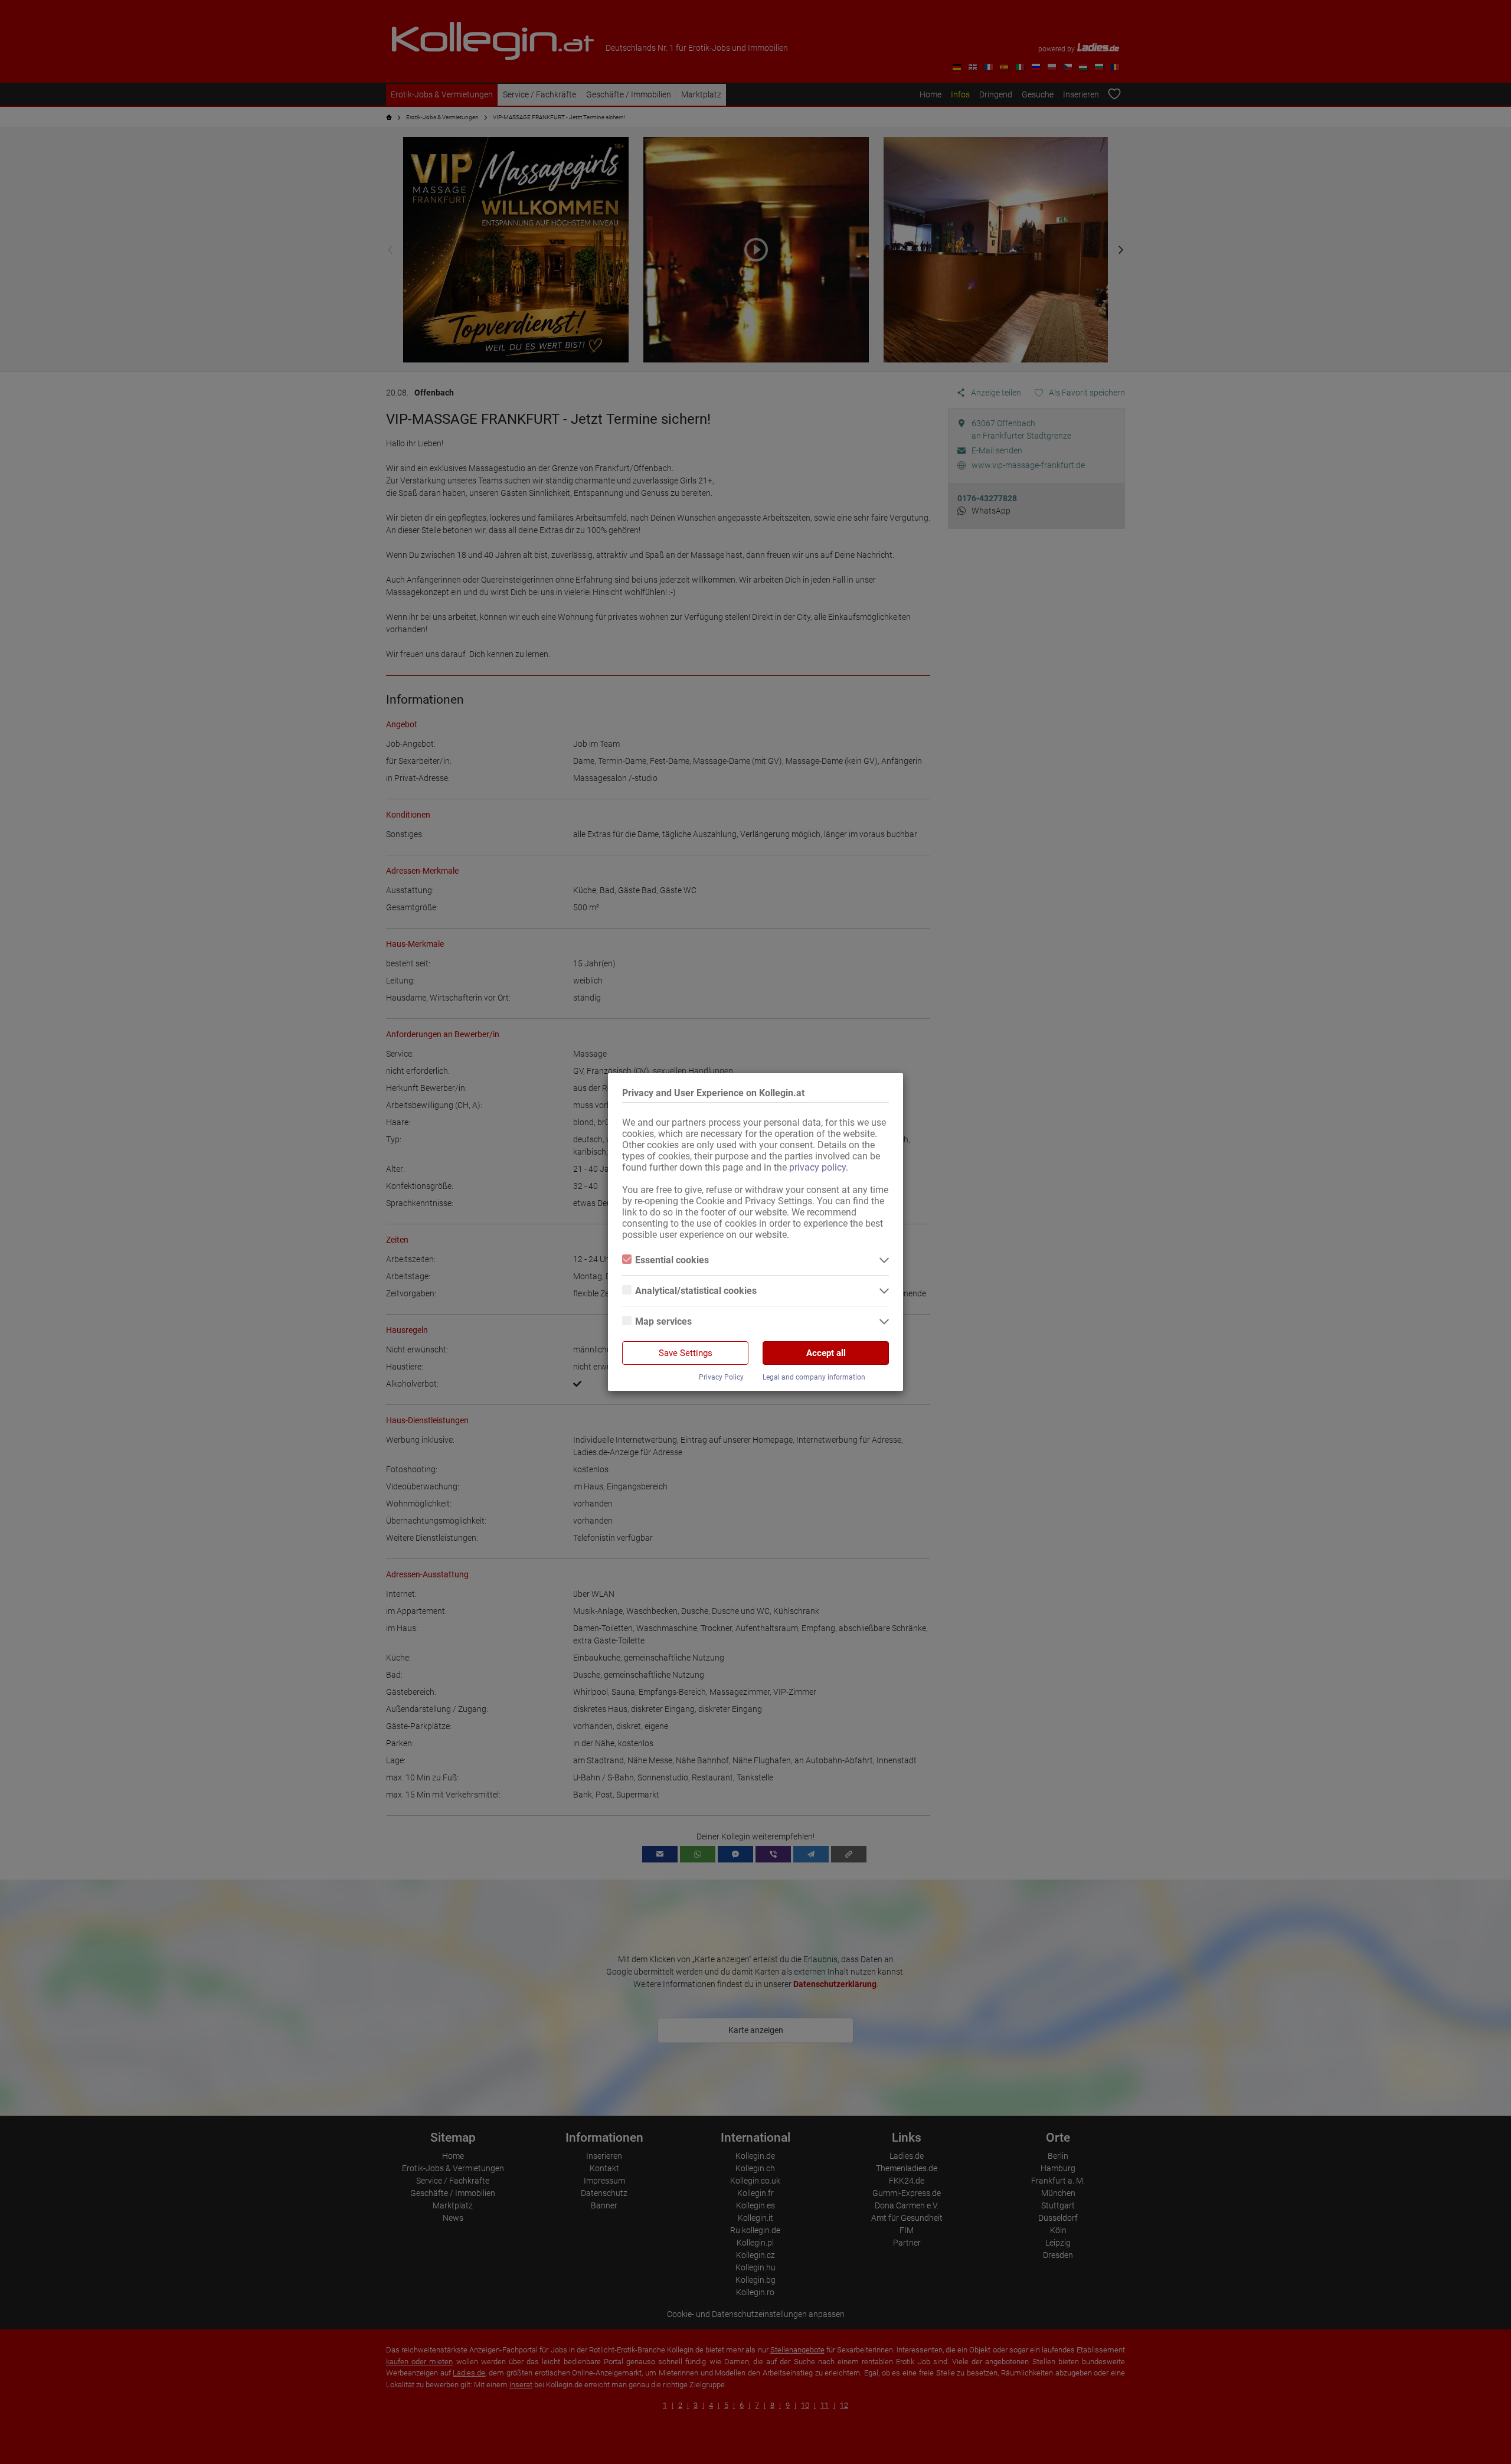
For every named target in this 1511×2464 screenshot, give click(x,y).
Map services (663, 1321)
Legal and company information (814, 1377)
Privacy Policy (721, 1377)
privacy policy (817, 1167)
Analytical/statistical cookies (696, 1291)
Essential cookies (672, 1260)
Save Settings (686, 1353)
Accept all (826, 1353)
